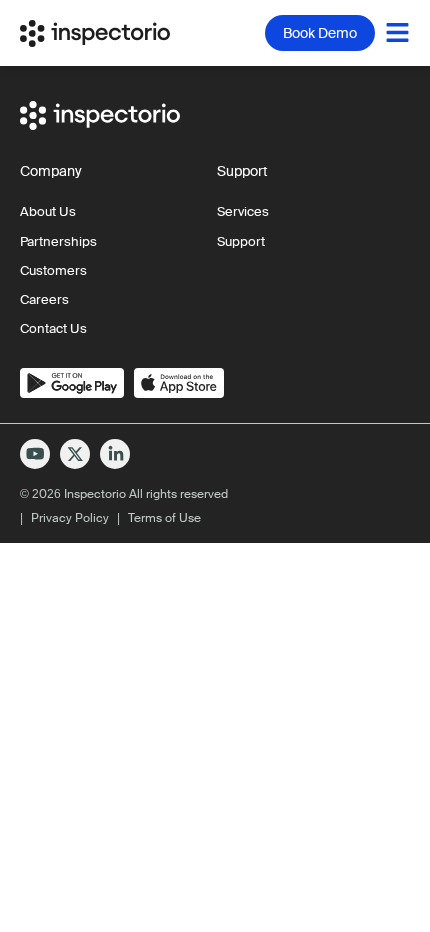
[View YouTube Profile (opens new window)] (35, 454)
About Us (48, 211)
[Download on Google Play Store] (72, 383)
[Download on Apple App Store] (179, 383)
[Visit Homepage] (113, 33)
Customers (53, 270)
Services (243, 211)
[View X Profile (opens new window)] (75, 454)
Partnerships (58, 241)
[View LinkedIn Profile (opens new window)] (115, 454)
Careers (44, 299)
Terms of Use (164, 518)
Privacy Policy (70, 518)
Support (241, 241)
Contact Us (53, 328)
